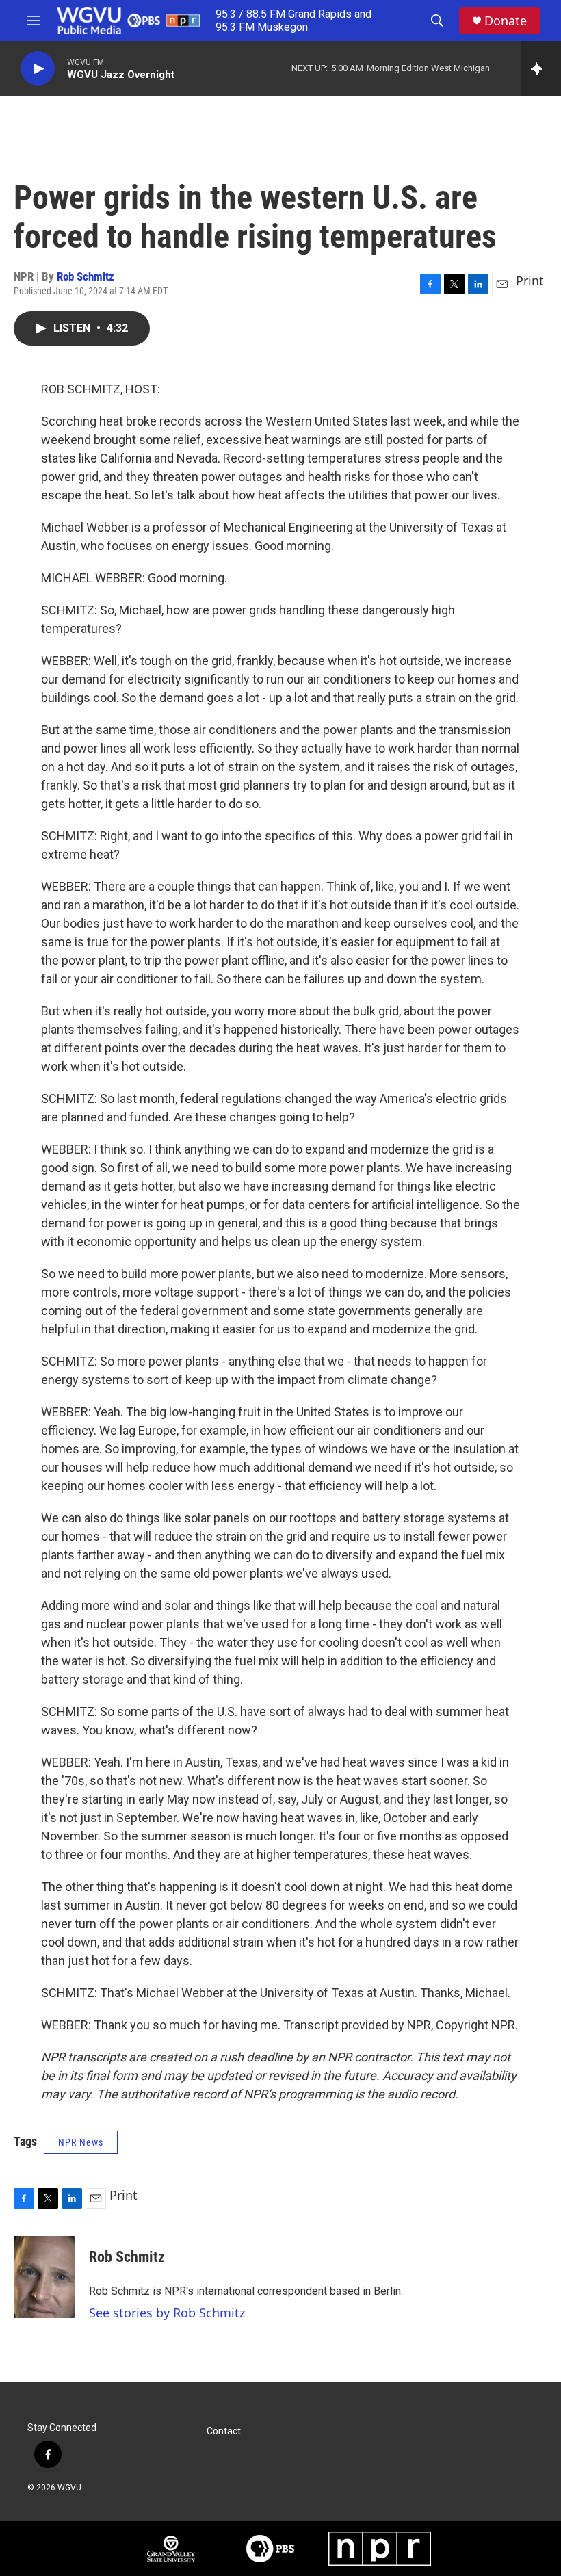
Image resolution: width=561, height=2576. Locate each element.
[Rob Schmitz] (44, 2277)
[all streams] (541, 68)
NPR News (81, 2142)
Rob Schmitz (86, 276)
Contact (224, 2431)
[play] (38, 69)
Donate (506, 21)
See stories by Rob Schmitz (167, 2313)
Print (530, 281)
